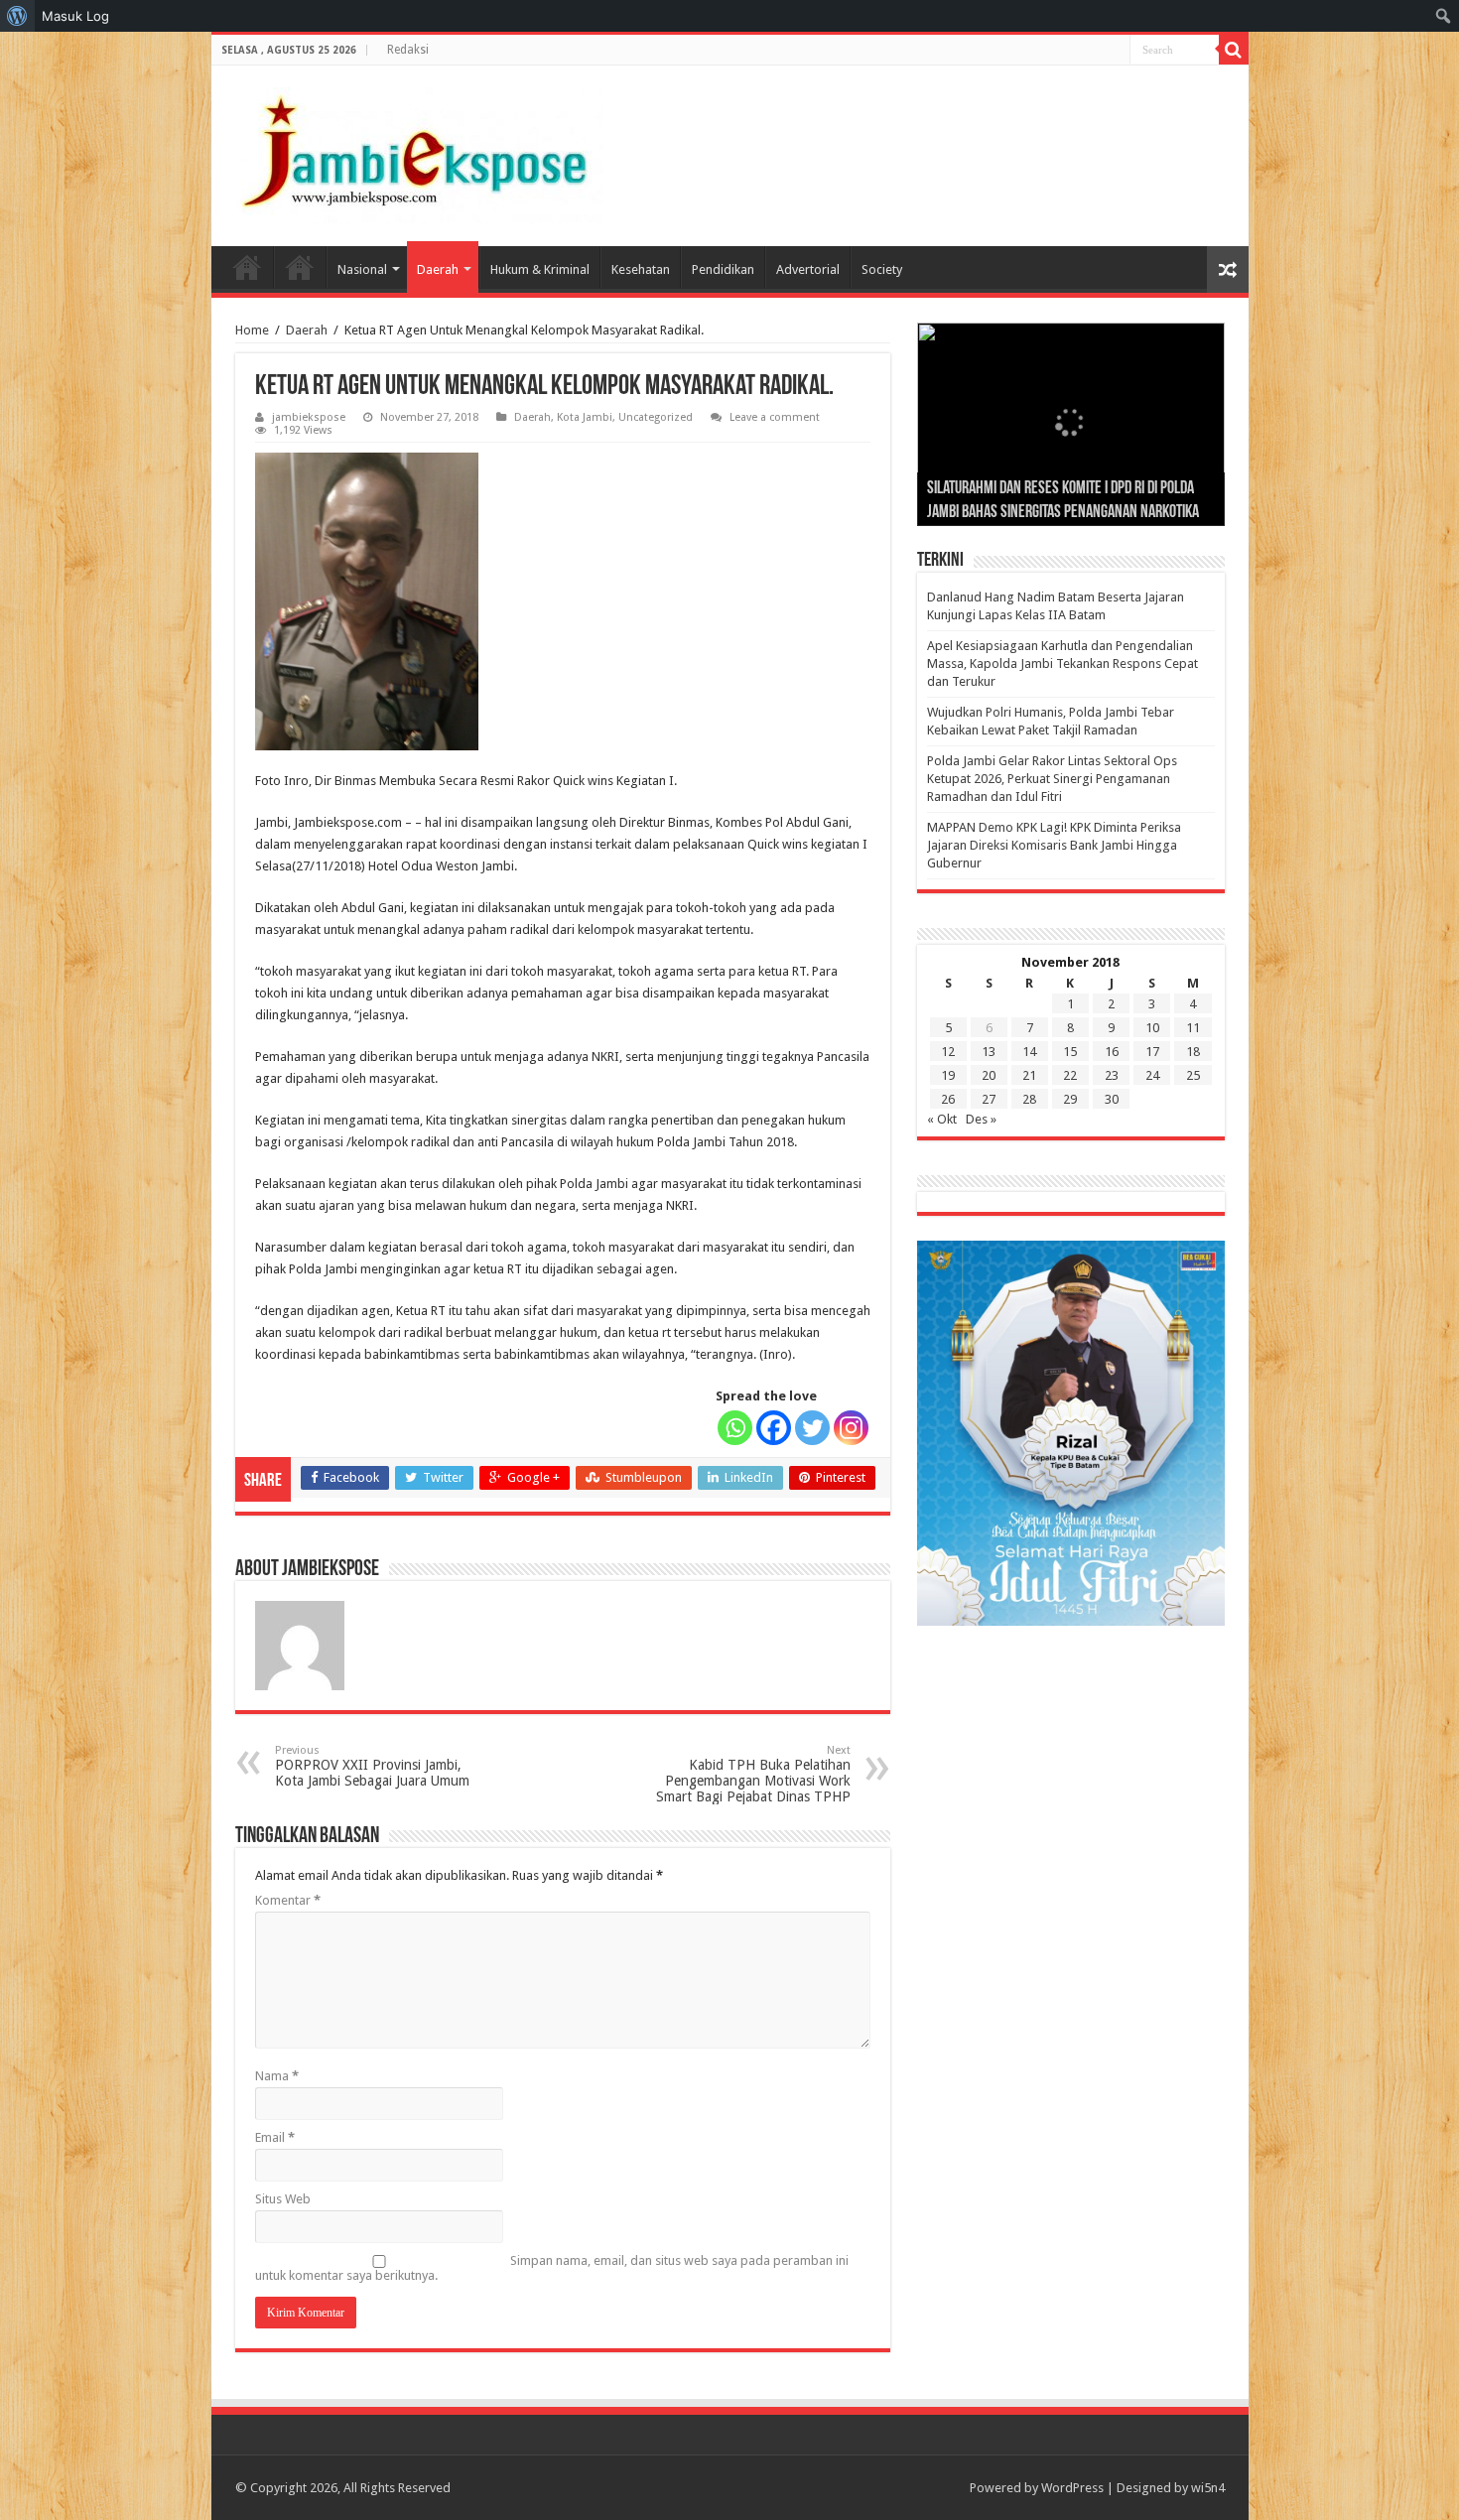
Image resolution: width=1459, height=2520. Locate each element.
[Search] (1234, 50)
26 (948, 1099)
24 (1152, 1075)
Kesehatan (641, 269)
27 (989, 1099)
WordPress (1072, 2488)
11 (1193, 1028)
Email (275, 2137)
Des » (981, 1119)
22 (1070, 1075)
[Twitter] (812, 1428)
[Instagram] (851, 1428)
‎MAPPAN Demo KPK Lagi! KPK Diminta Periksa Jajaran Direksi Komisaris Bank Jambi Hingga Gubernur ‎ (1054, 845)
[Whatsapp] (735, 1428)
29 (1070, 1099)
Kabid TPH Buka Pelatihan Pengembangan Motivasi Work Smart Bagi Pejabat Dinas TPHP (753, 1774)
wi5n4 (1208, 2488)
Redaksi (408, 50)
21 (1029, 1075)
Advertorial (808, 269)
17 (1152, 1052)
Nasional (362, 269)
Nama (277, 2076)
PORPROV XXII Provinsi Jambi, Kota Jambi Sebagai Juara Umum (372, 1766)
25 (1193, 1075)
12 (948, 1052)
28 (1029, 1099)
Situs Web (283, 2199)
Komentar (288, 1900)
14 (1029, 1052)
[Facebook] (774, 1428)
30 (1112, 1099)
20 (989, 1075)
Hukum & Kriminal (540, 269)
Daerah (438, 269)
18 (1193, 1052)
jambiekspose (309, 417)
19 (948, 1075)
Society (882, 269)
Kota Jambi (585, 417)
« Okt (942, 1119)
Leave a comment (775, 417)
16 (1112, 1052)
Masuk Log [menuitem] (75, 16)
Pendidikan (723, 269)
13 (989, 1052)
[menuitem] (17, 16)
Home (247, 267)
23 (1112, 1075)
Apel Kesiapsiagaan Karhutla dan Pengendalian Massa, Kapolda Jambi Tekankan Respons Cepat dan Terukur (1062, 663)
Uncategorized (656, 417)
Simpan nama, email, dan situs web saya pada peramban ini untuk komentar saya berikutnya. (552, 2268)
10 (1152, 1028)
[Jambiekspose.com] (415, 152)
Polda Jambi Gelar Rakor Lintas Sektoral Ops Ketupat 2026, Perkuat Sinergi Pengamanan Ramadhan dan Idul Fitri (1052, 779)
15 (1070, 1052)
